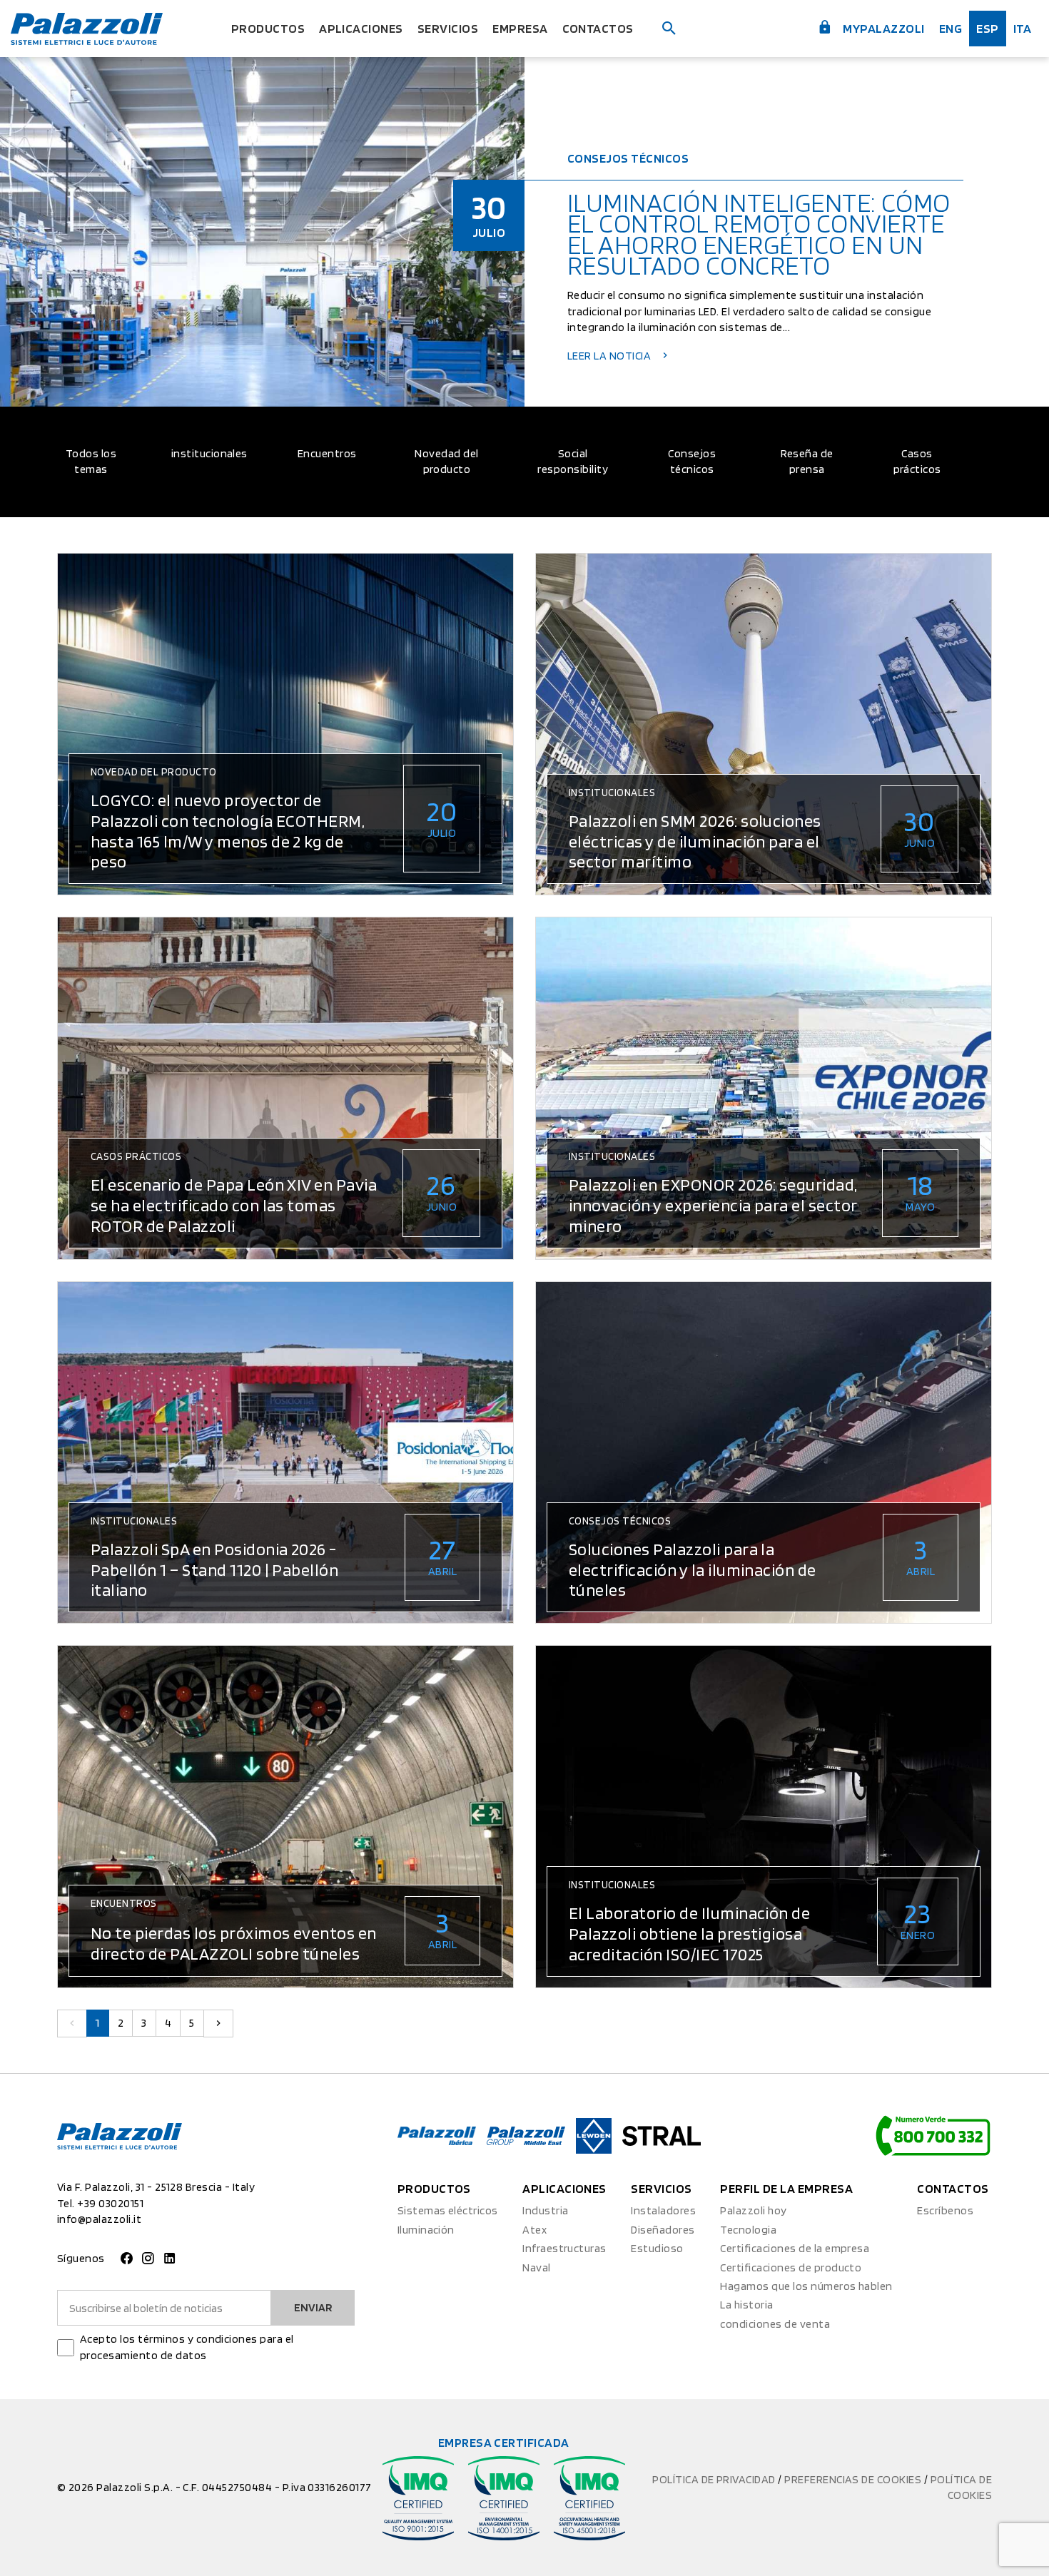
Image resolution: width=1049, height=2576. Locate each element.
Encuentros (327, 453)
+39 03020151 (110, 2203)
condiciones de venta (775, 2324)
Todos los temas (91, 461)
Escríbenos (945, 2210)
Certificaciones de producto (791, 2267)
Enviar (313, 2307)
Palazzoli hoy (753, 2210)
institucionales (209, 453)
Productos (268, 28)
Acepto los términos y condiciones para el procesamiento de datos (187, 2347)
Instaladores (663, 2210)
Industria (545, 2210)
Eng (951, 28)
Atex (534, 2230)
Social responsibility (573, 461)
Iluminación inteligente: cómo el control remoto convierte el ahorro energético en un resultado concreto (759, 235)
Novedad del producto (446, 461)
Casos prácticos (917, 461)
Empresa (520, 28)
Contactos (598, 28)
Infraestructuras (564, 2248)
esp (987, 28)
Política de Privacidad (715, 2479)
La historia (746, 2305)
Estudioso (657, 2248)
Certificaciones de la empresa (795, 2248)
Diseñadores (663, 2230)
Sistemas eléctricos (448, 2210)
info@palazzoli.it (99, 2219)
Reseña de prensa (807, 461)
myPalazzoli (883, 28)
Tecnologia (748, 2230)
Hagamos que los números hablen (806, 2286)
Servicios (448, 28)
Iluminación (426, 2230)
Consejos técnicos (692, 461)
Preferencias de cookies (854, 2479)
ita (1022, 28)
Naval (536, 2267)
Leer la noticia (610, 356)
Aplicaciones (361, 28)
